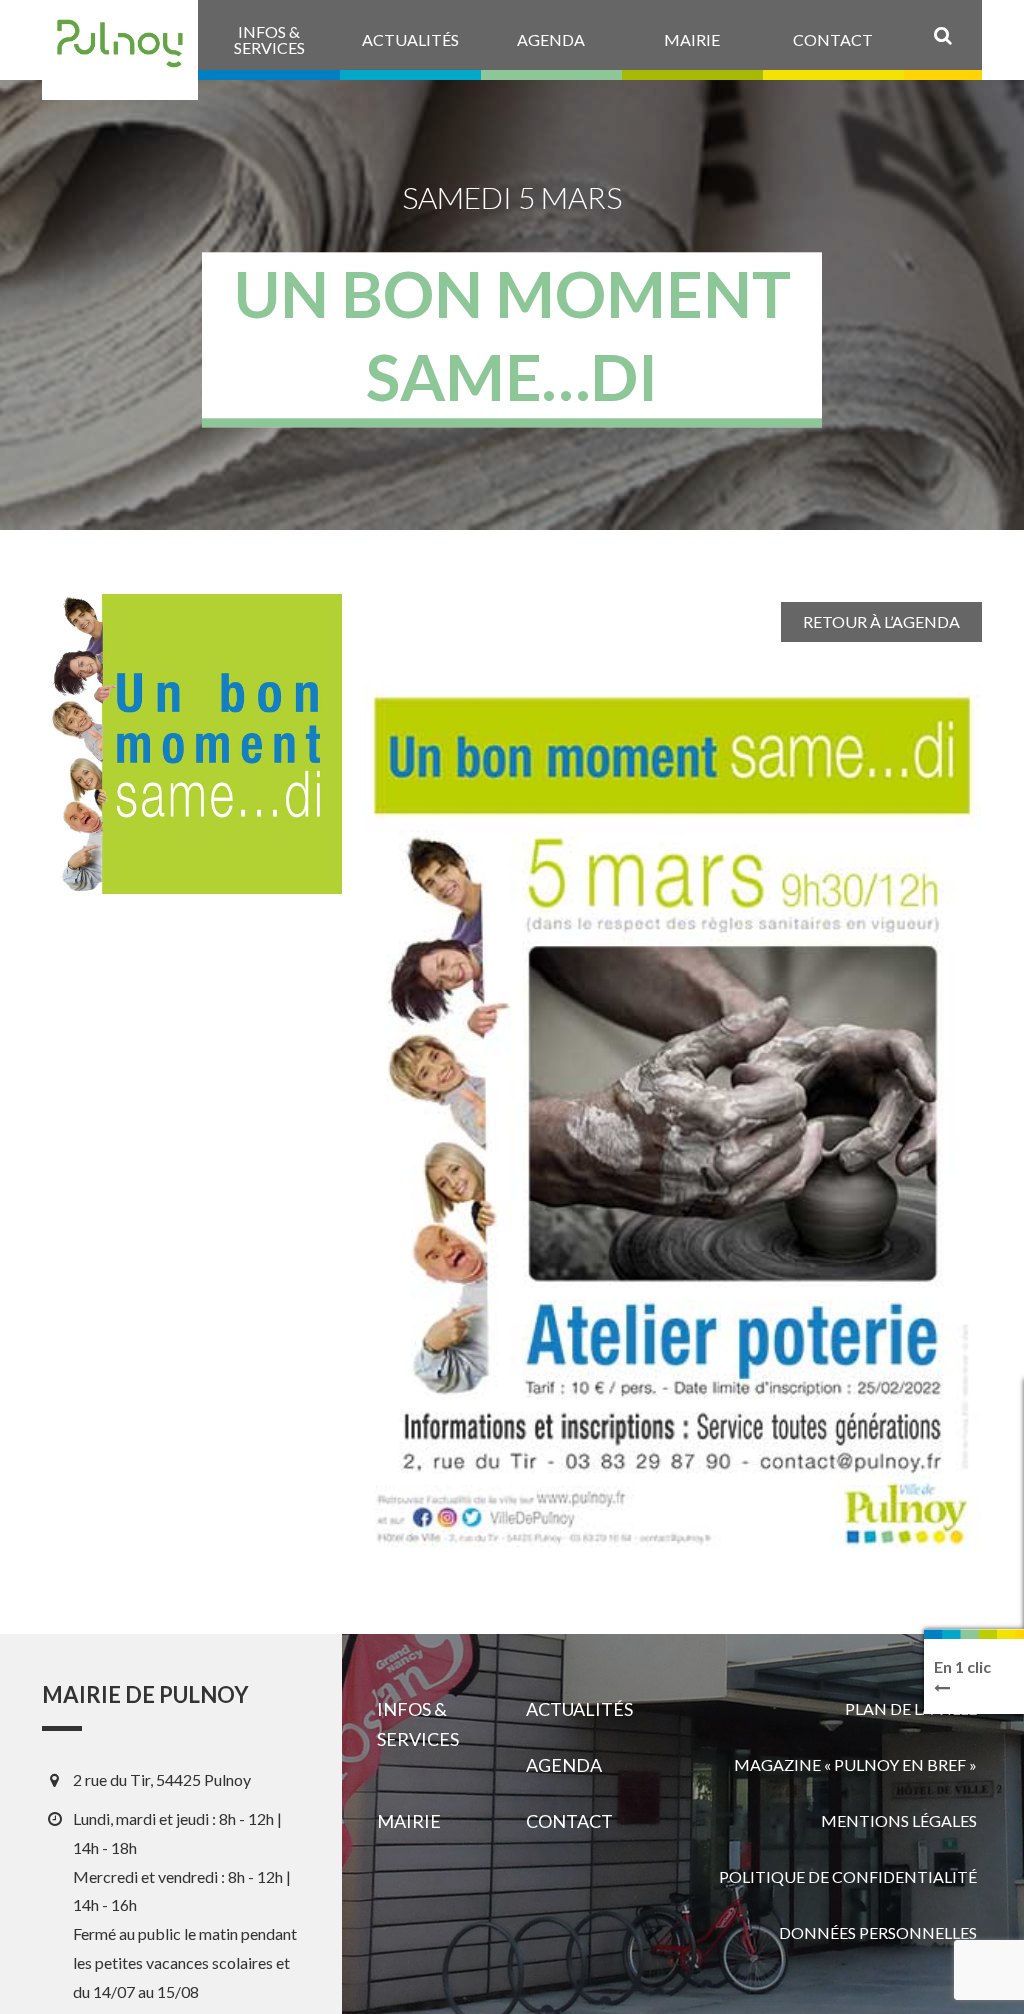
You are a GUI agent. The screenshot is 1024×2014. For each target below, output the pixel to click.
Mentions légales (899, 1820)
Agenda (564, 1765)
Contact (569, 1821)
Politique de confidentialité (848, 1876)
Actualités (579, 1709)
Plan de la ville (911, 1708)
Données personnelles (878, 1932)
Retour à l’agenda (881, 621)
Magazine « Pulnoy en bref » (855, 1764)
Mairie (409, 1821)
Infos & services (418, 1724)
